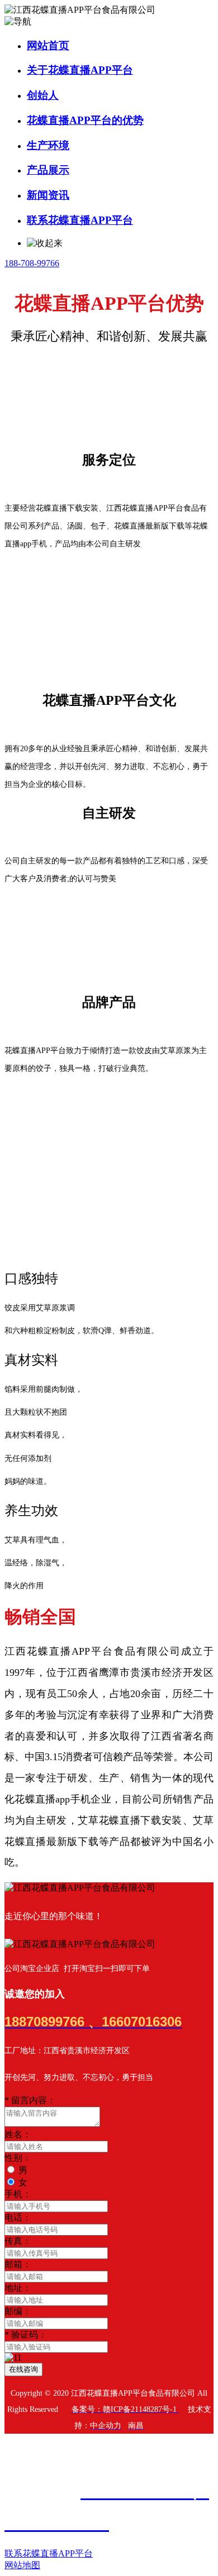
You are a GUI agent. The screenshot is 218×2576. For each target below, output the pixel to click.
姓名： (18, 2134)
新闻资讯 (48, 195)
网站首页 (48, 45)
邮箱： (18, 2264)
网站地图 (22, 2565)
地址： (18, 2288)
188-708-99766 (32, 263)
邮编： (18, 2311)
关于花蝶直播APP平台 (80, 70)
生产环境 (48, 145)
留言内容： (30, 2100)
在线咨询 (23, 2369)
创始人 (43, 95)
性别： (18, 2158)
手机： (18, 2194)
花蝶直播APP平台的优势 (85, 120)
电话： (18, 2217)
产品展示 (48, 170)
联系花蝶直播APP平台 (80, 220)
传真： (18, 2241)
